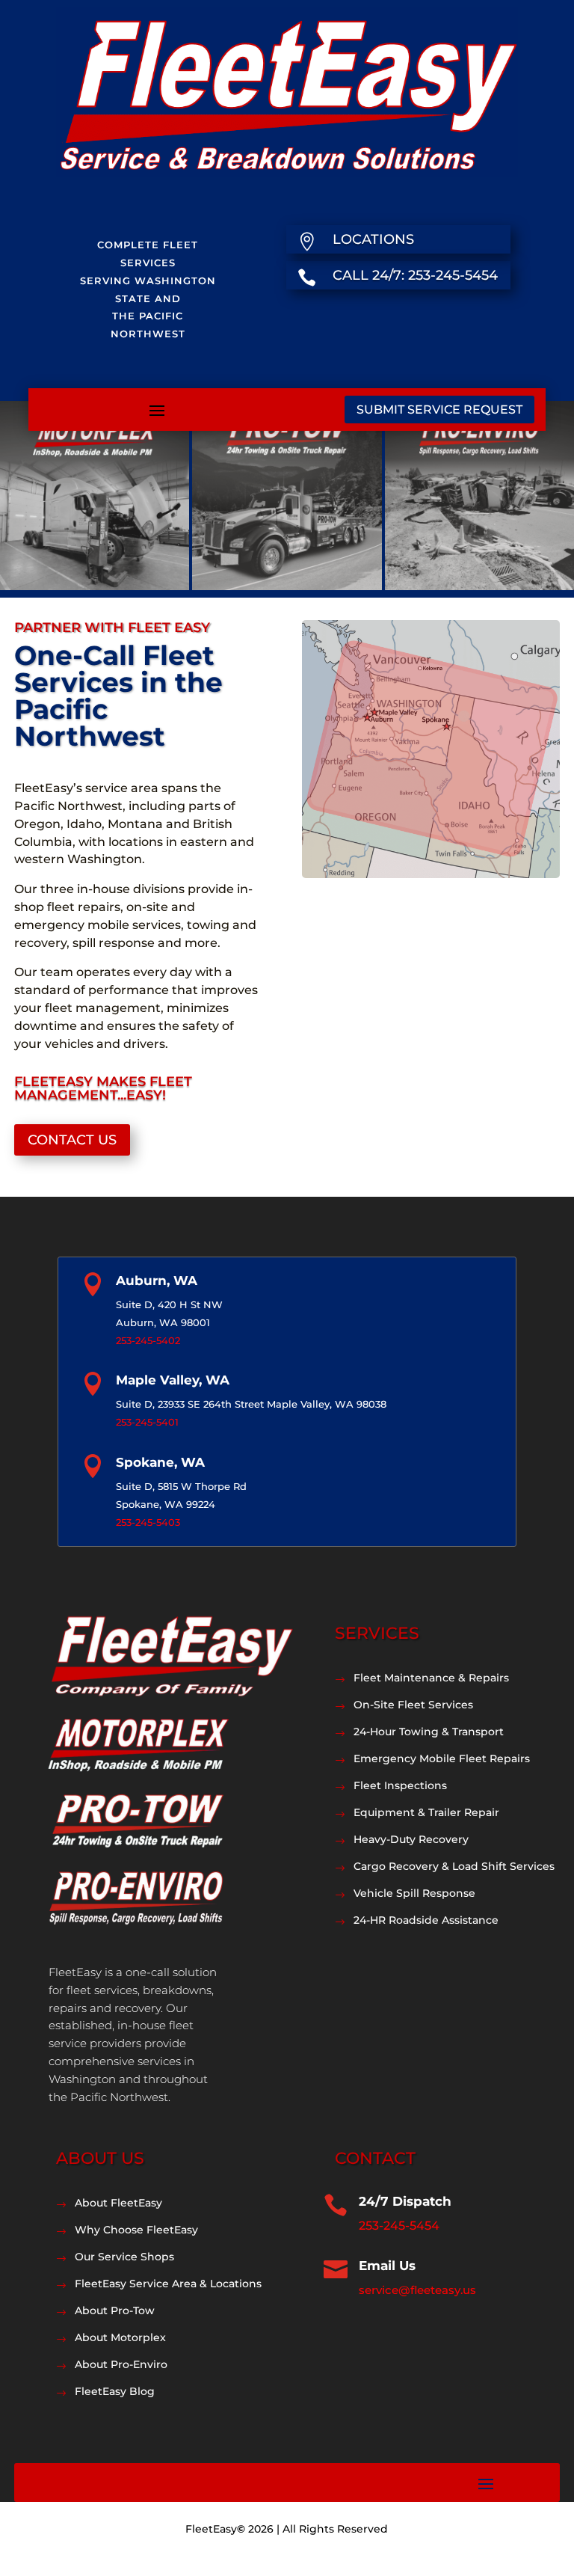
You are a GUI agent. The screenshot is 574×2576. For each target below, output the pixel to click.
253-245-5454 (399, 2226)
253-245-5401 (147, 1422)
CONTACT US (72, 1140)
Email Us (387, 2266)
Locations (373, 239)
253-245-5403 (148, 1522)
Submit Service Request (439, 410)
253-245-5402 (148, 1340)
